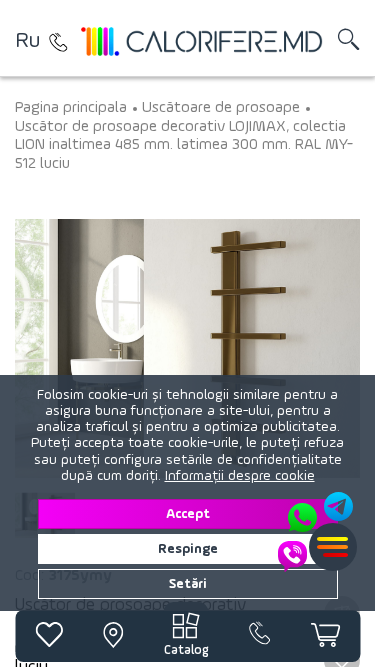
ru (27, 41)
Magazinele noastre (58, 42)
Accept (188, 514)
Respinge (188, 549)
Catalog (186, 650)
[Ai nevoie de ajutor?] (317, 532)
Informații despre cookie (240, 476)
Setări (188, 584)
